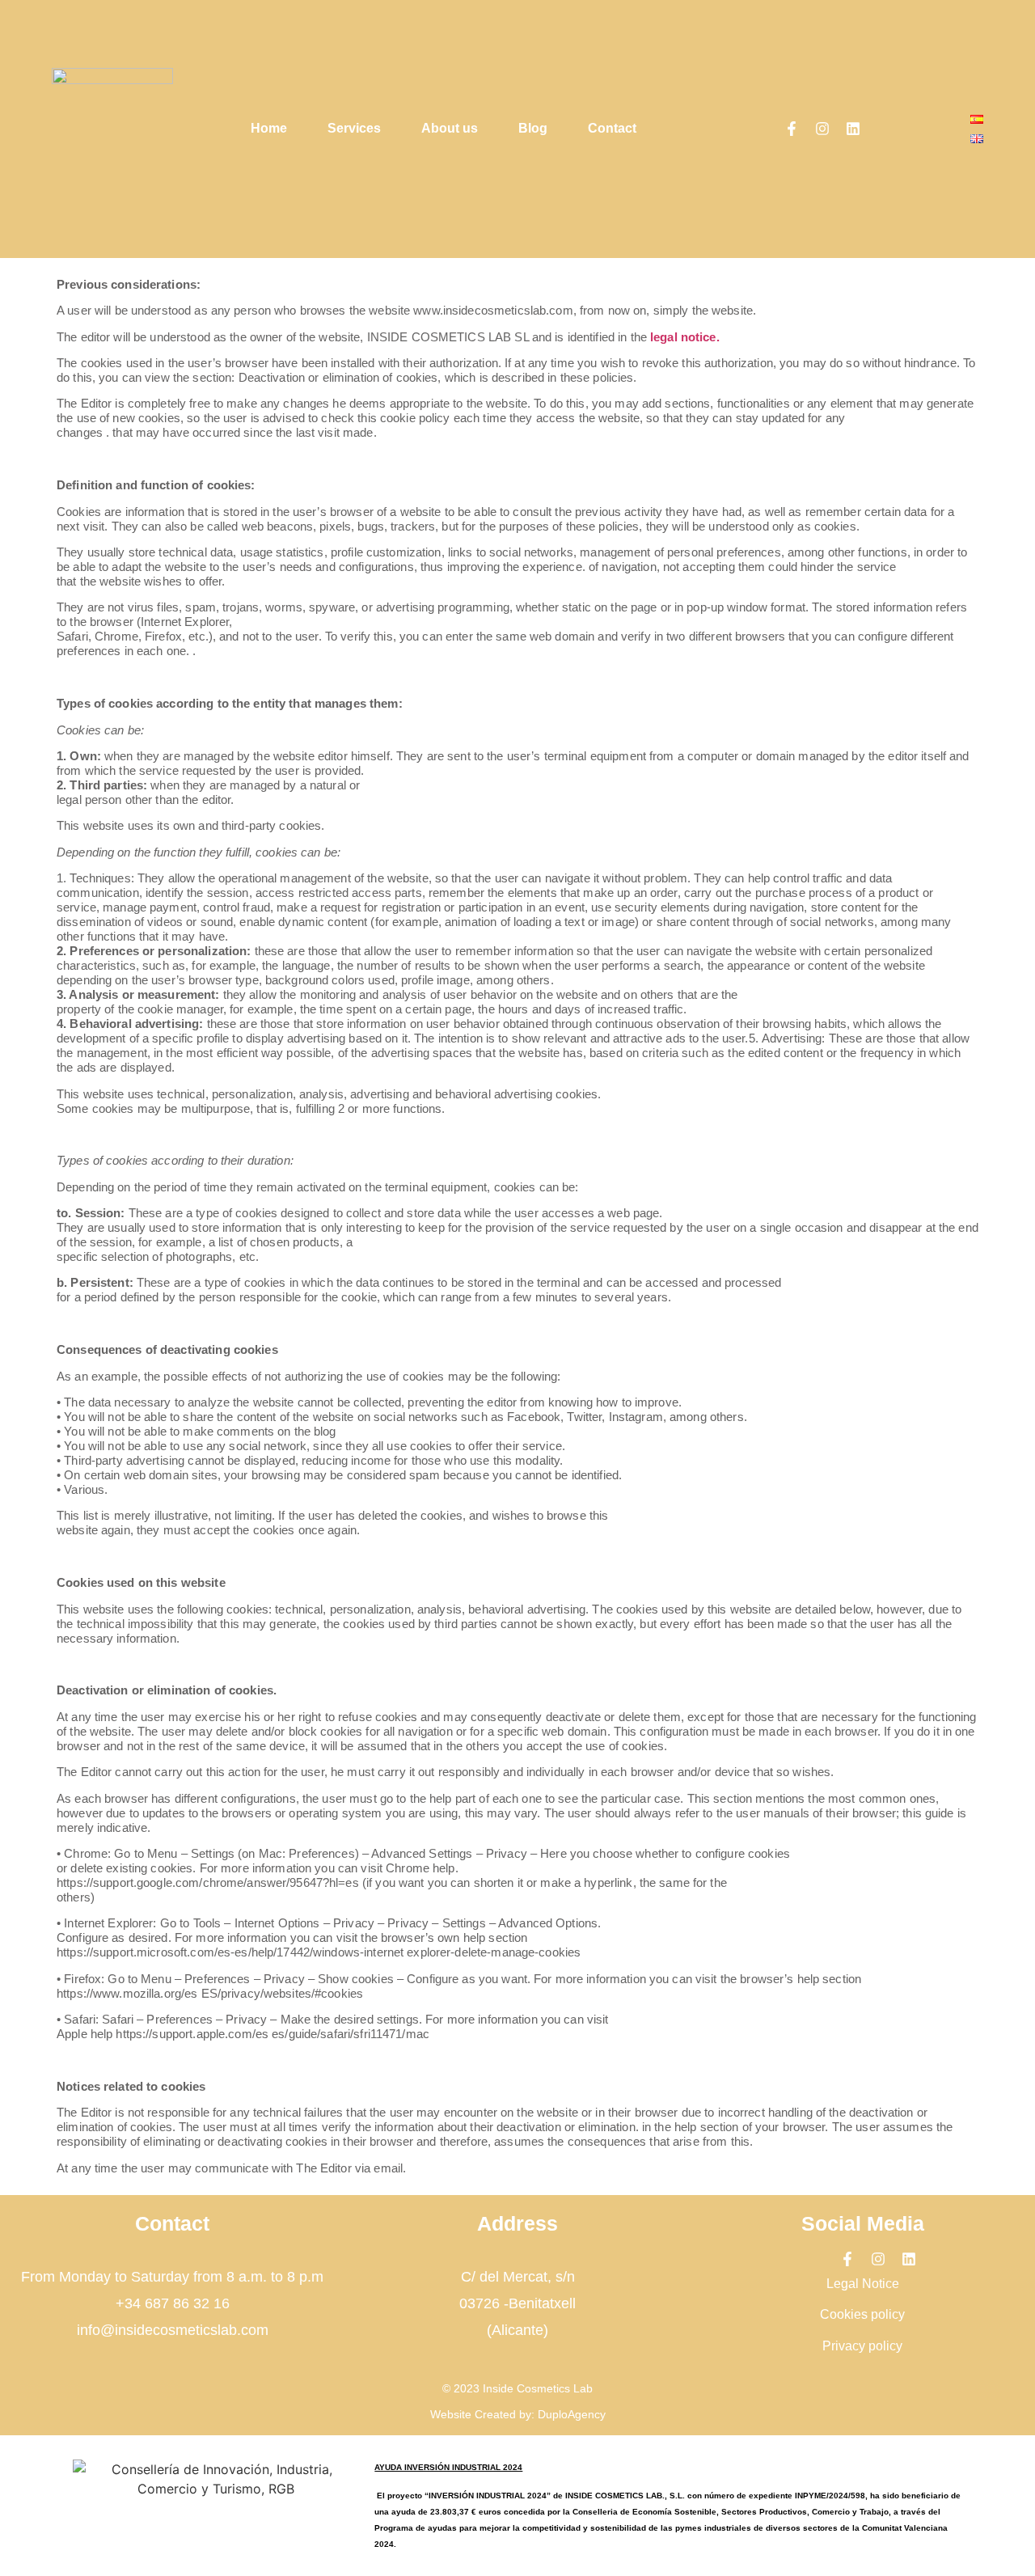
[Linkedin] (853, 129)
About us (450, 128)
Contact (612, 128)
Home (269, 128)
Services (354, 128)
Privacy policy (862, 2346)
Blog (533, 128)
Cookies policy (862, 2314)
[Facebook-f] (792, 129)
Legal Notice (863, 2284)
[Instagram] (822, 129)
